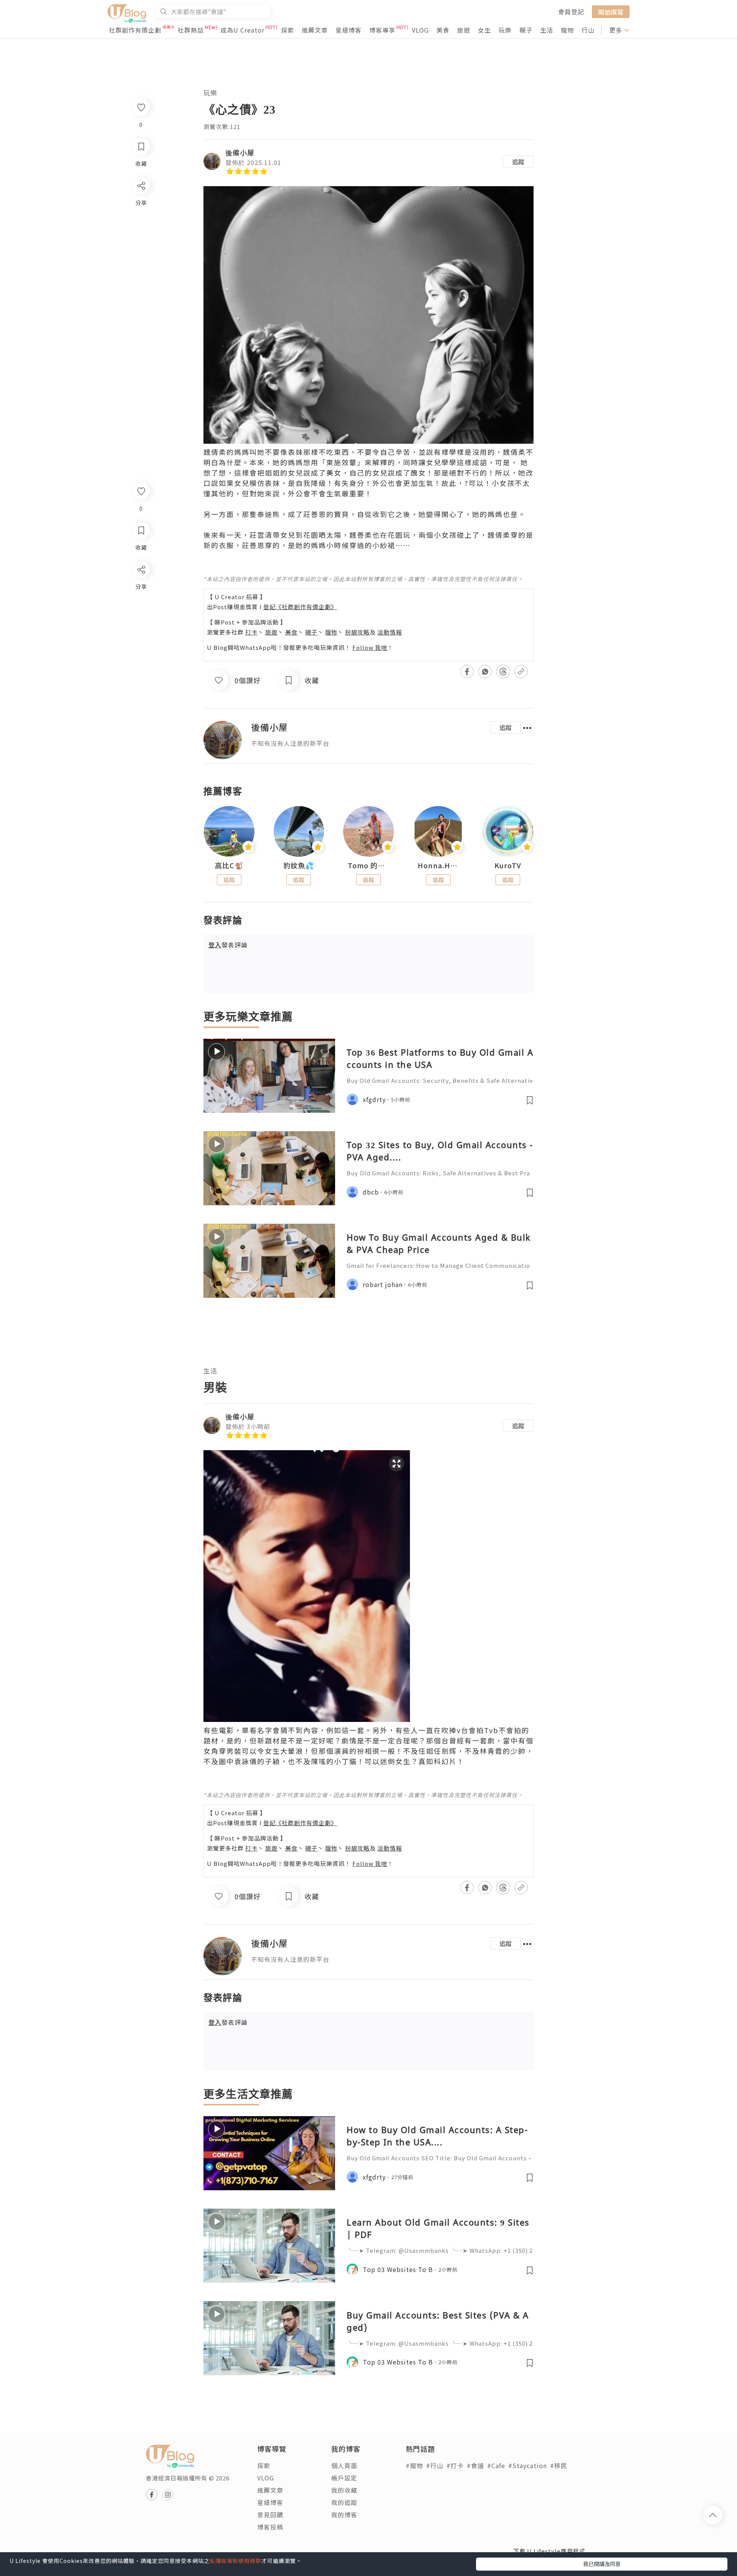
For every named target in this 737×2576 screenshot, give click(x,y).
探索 (288, 30)
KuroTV (508, 866)
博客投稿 (270, 2527)
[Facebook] (141, 589)
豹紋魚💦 (299, 866)
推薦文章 (315, 30)
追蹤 (518, 162)
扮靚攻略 (357, 632)
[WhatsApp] (141, 611)
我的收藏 (344, 2490)
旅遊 (464, 30)
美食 (443, 30)
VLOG (420, 30)
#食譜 (475, 2465)
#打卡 (455, 2465)
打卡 (251, 632)
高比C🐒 (229, 866)
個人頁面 (344, 2465)
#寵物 (414, 2465)
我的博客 (344, 2515)
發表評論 (228, 945)
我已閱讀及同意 (602, 2564)
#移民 (559, 2465)
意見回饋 (270, 2515)
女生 (484, 30)
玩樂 (505, 30)
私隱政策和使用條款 (235, 2561)
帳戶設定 (344, 2478)
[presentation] (203, 835)
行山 (588, 30)
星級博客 (349, 30)
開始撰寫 (611, 12)
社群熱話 (191, 30)
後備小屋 (240, 152)
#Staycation (528, 2465)
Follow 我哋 (370, 647)
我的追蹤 (344, 2502)
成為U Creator (242, 30)
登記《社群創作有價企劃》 (300, 607)
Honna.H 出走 (438, 866)
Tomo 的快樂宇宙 (368, 866)
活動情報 (390, 632)
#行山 (435, 2465)
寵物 (567, 30)
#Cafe (496, 2465)
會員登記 (571, 12)
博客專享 (382, 30)
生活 (547, 30)
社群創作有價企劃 (135, 30)
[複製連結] (141, 655)
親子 (526, 30)
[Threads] (141, 633)
